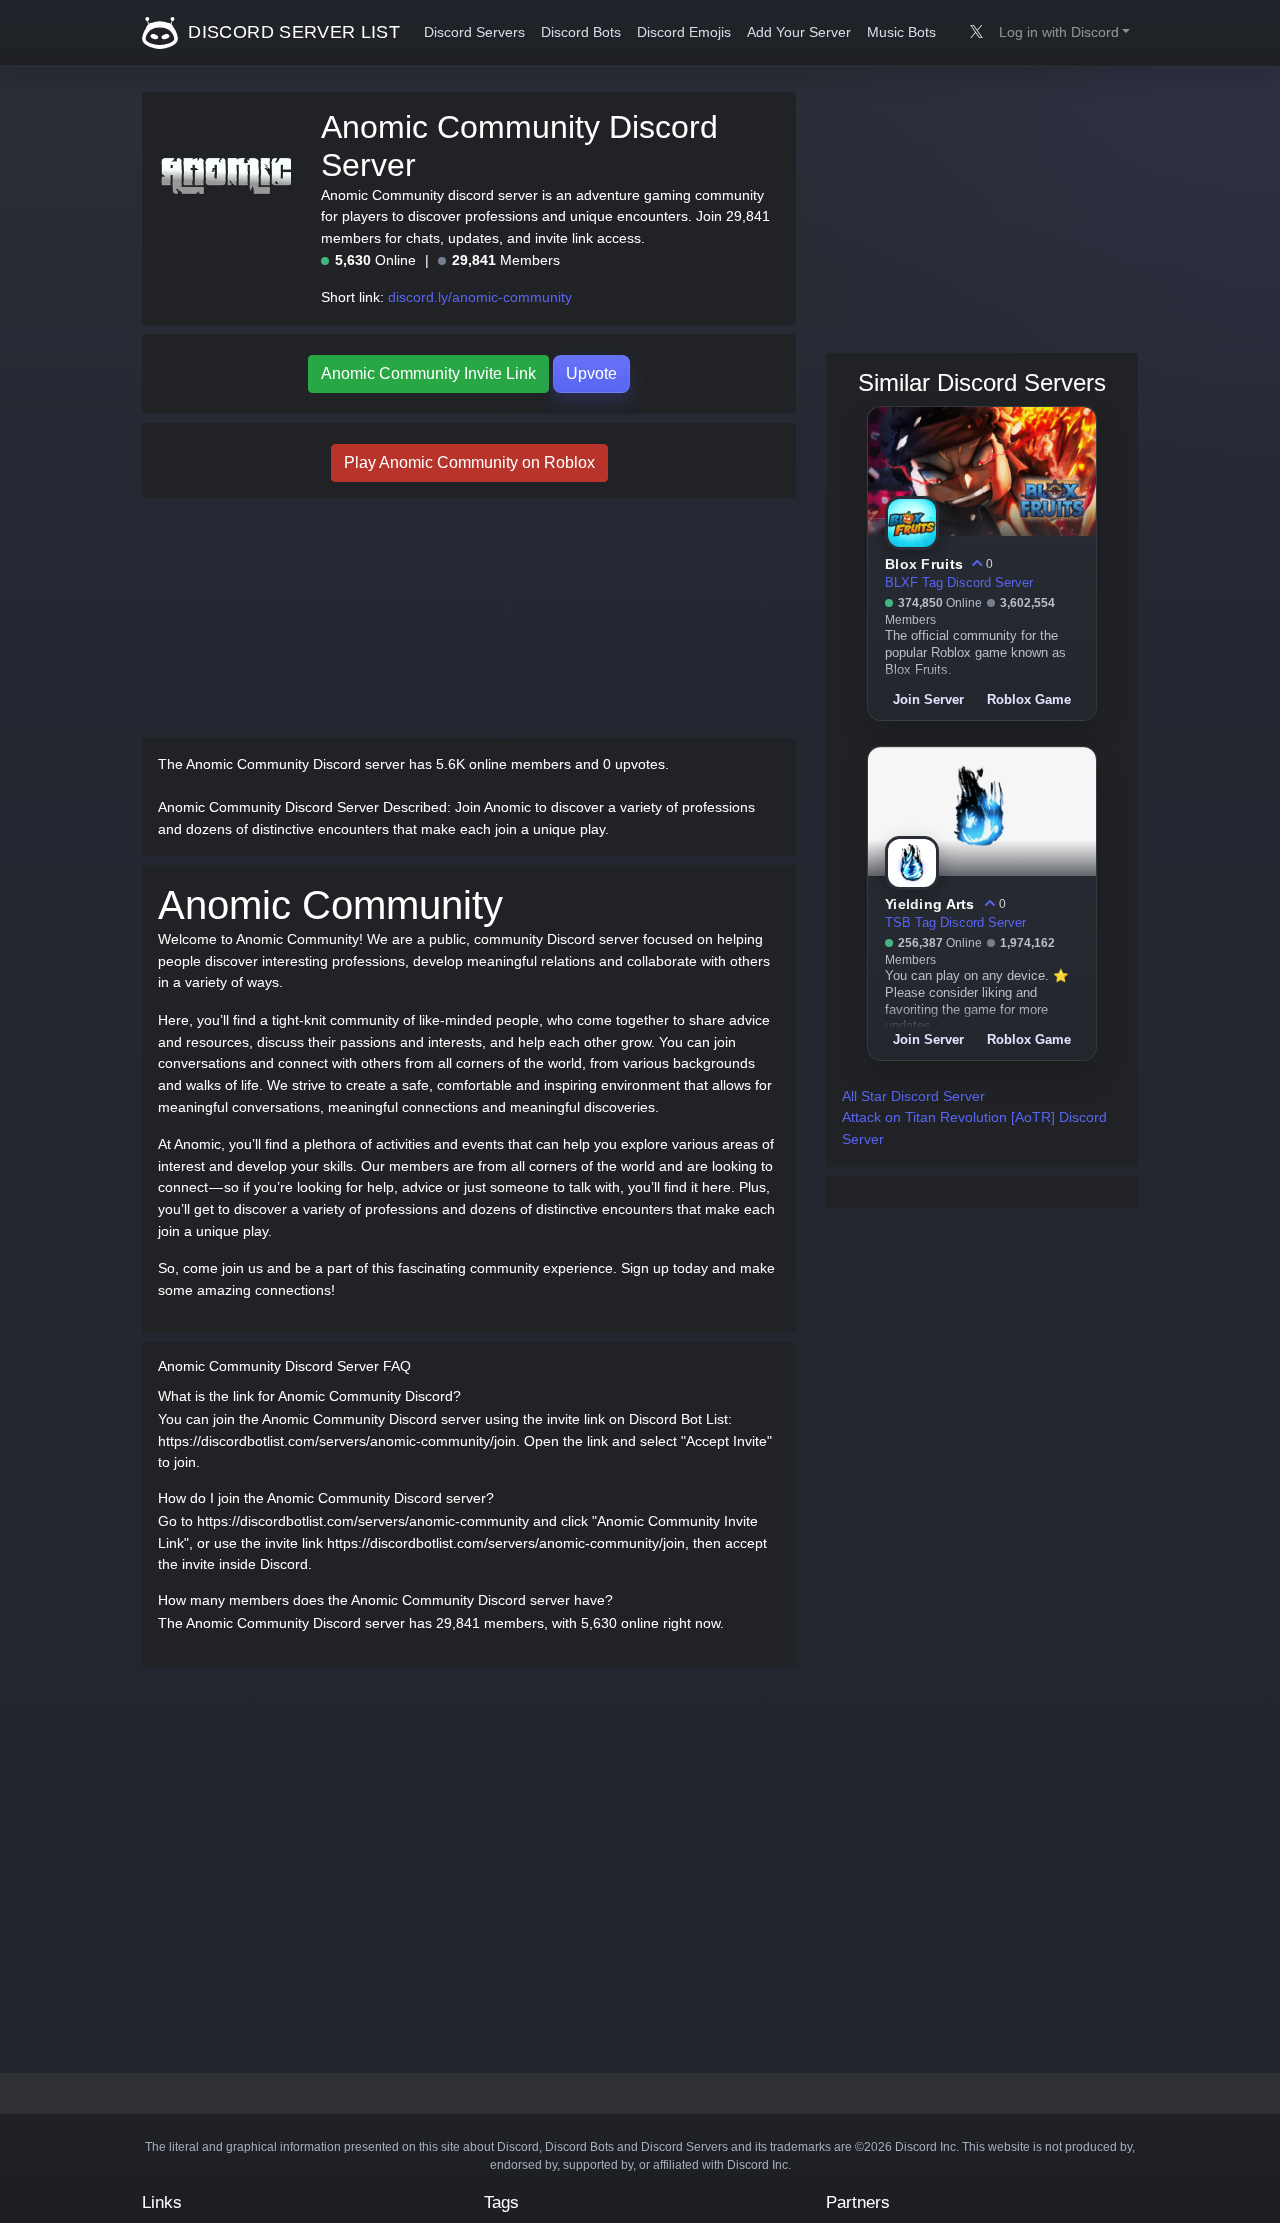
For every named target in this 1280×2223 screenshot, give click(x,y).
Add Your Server (799, 32)
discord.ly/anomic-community (480, 297)
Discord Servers (474, 32)
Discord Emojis (684, 32)
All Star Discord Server (913, 1096)
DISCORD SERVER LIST (291, 32)
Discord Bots (581, 32)
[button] (1064, 33)
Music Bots (901, 32)
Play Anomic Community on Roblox (469, 462)
